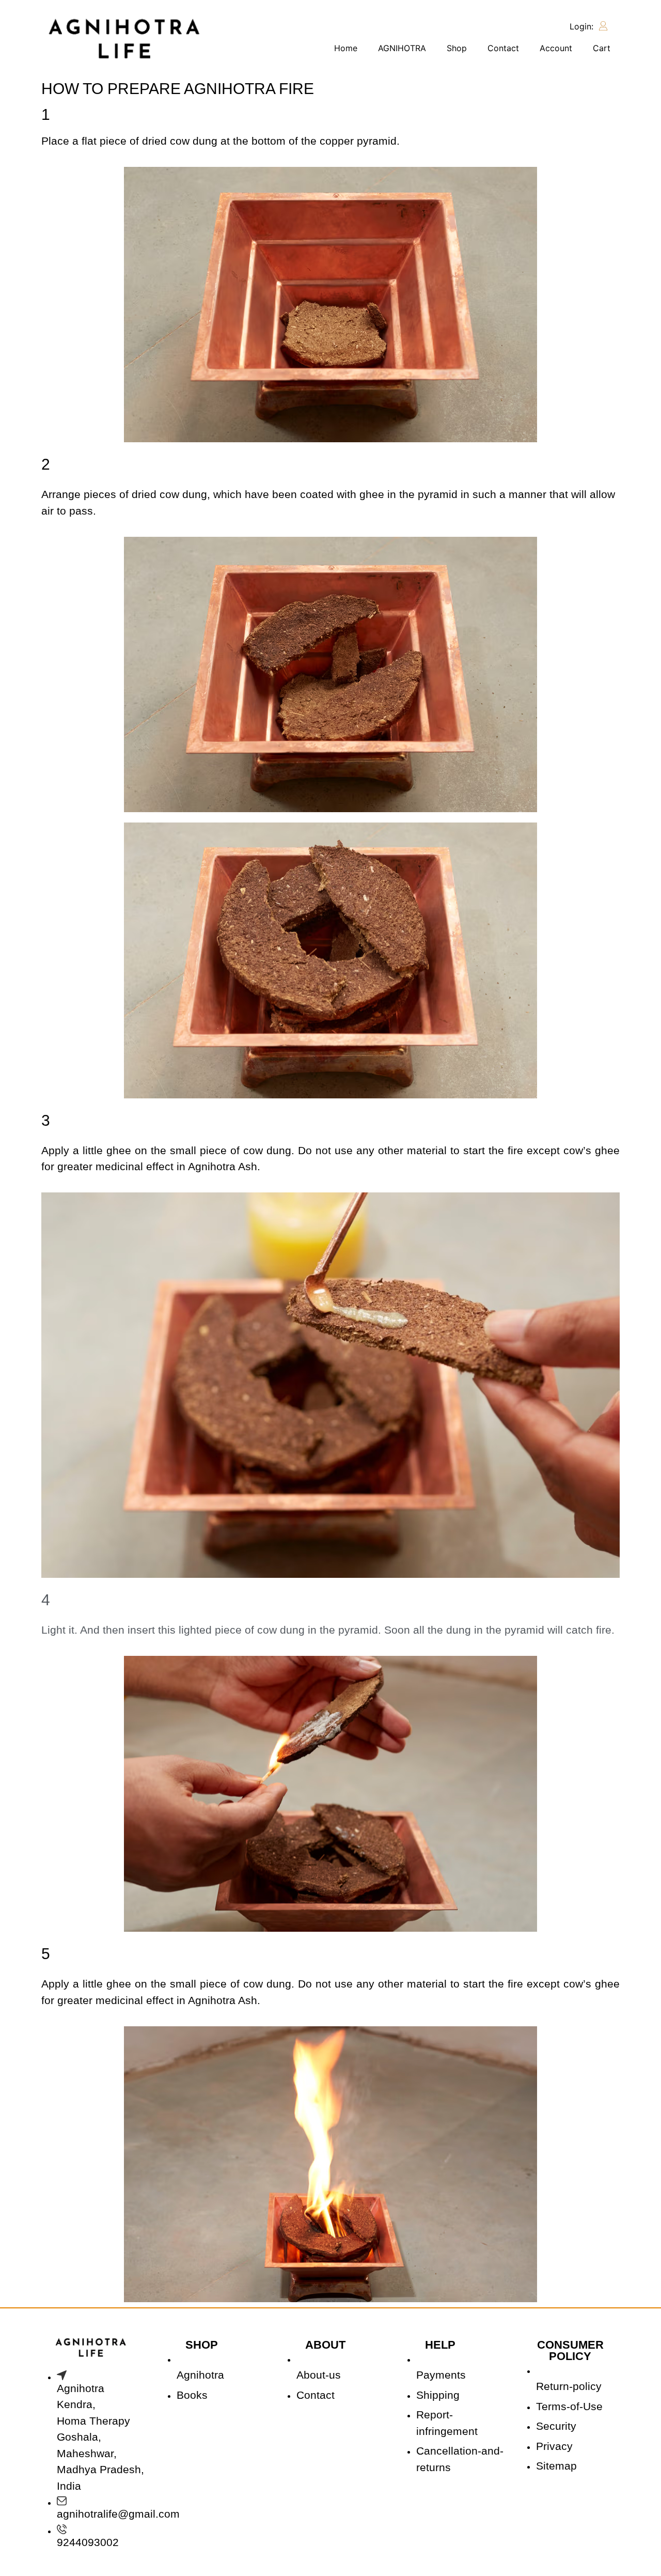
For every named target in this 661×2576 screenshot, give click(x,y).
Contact (503, 48)
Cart (602, 48)
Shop (457, 48)
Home (346, 48)
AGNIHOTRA (402, 48)
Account (556, 48)
